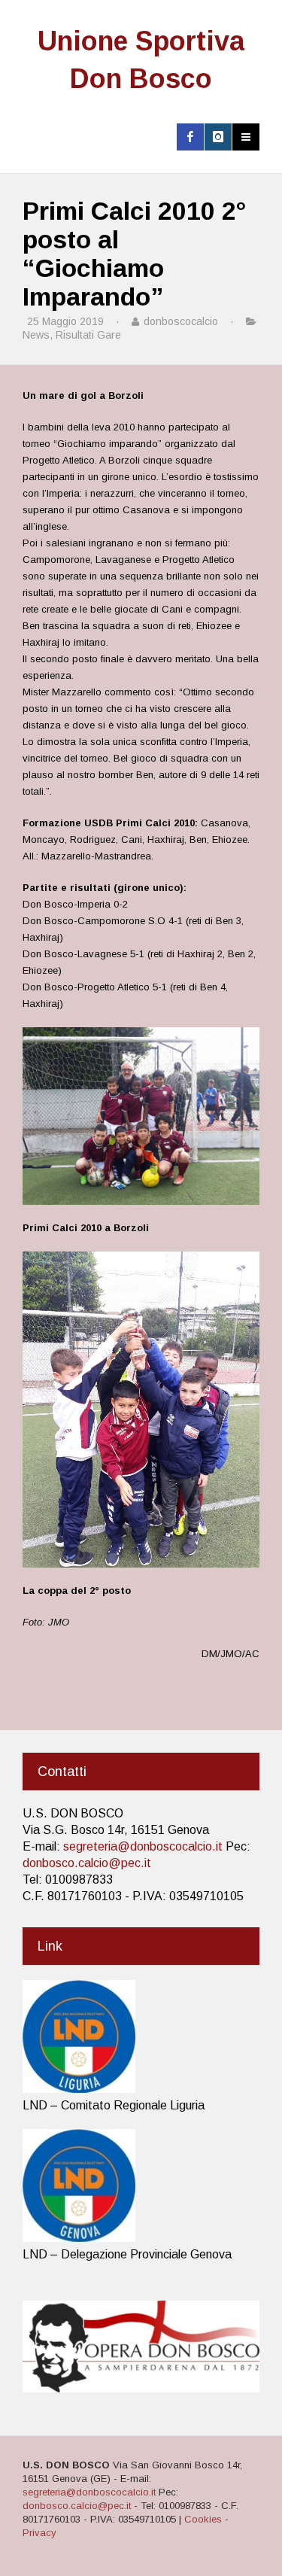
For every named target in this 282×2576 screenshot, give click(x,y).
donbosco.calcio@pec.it (87, 1863)
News (36, 335)
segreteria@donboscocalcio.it (143, 1846)
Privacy (39, 2533)
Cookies (203, 2519)
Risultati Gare (88, 335)
